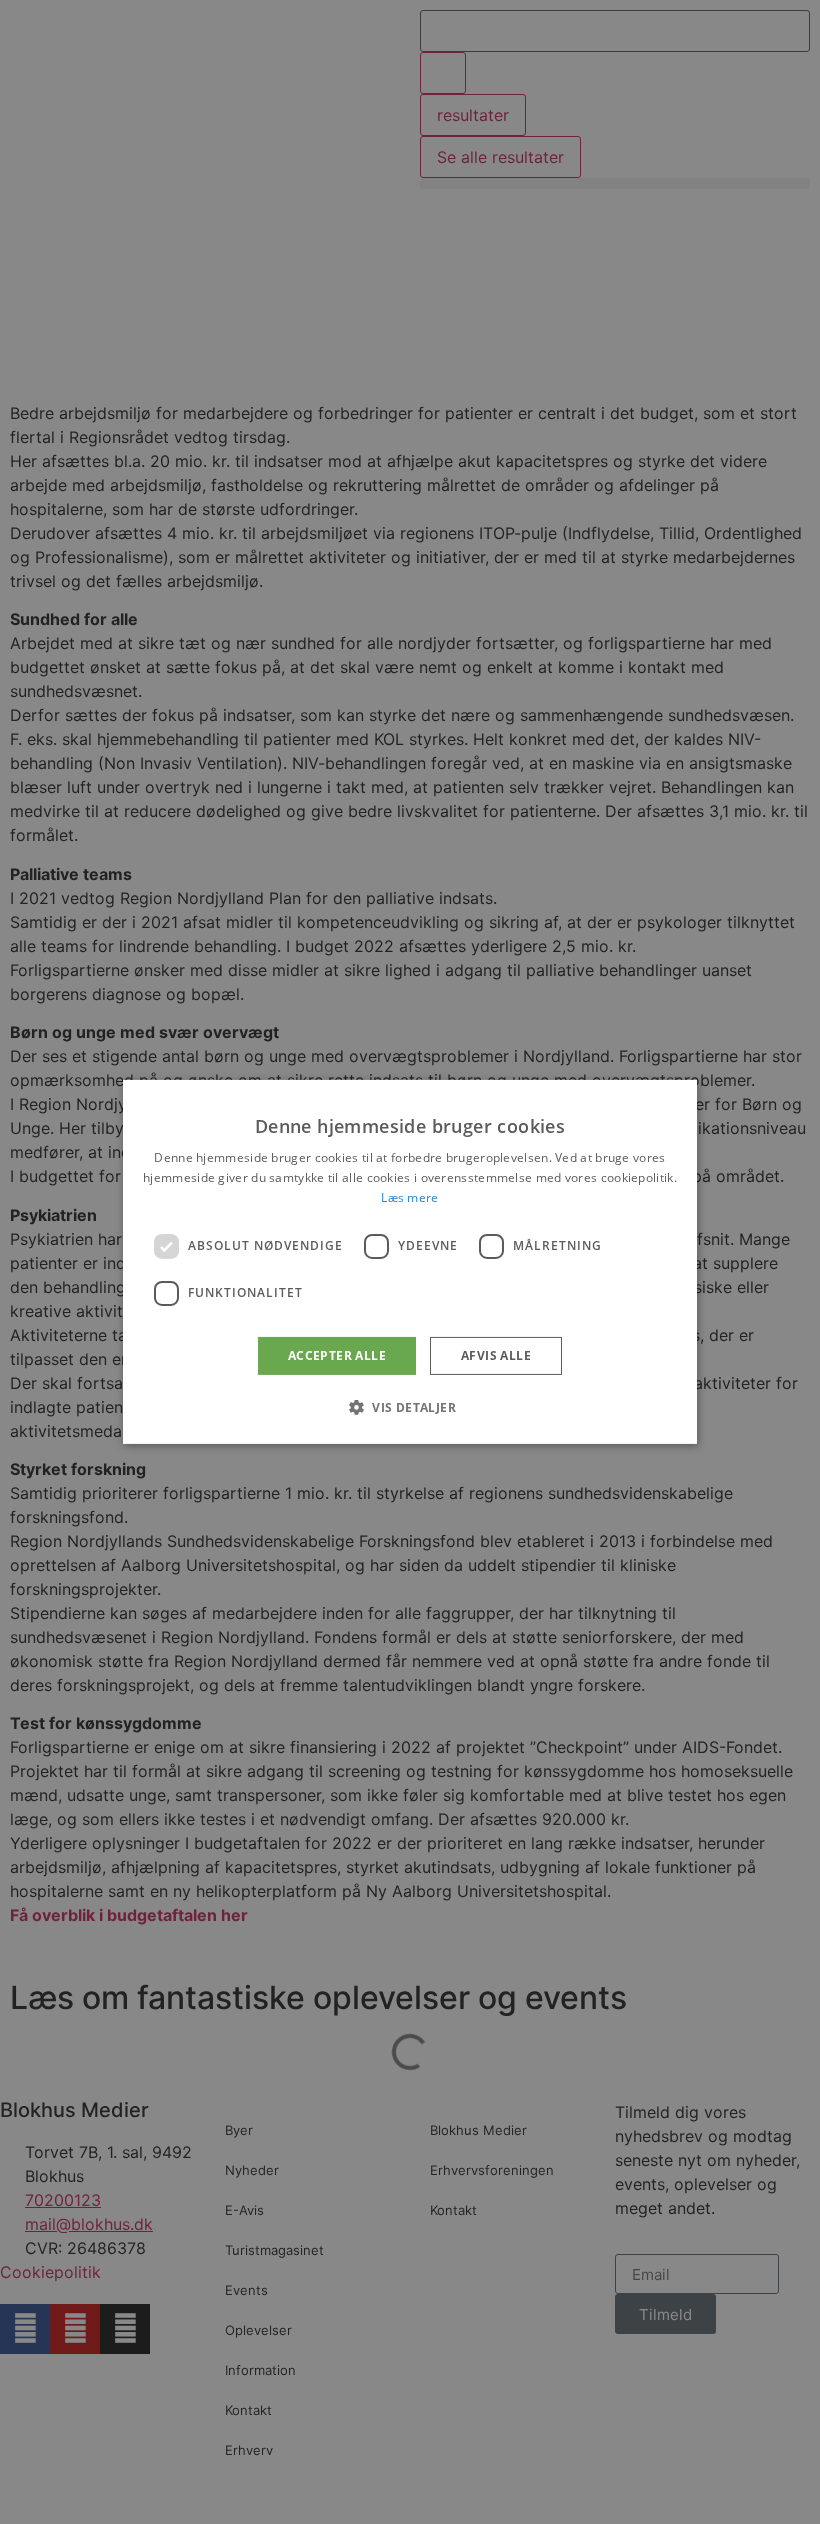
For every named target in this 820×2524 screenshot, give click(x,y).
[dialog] (410, 1262)
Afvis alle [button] (496, 1355)
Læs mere (409, 1197)
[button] (410, 1407)
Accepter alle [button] (337, 1355)
